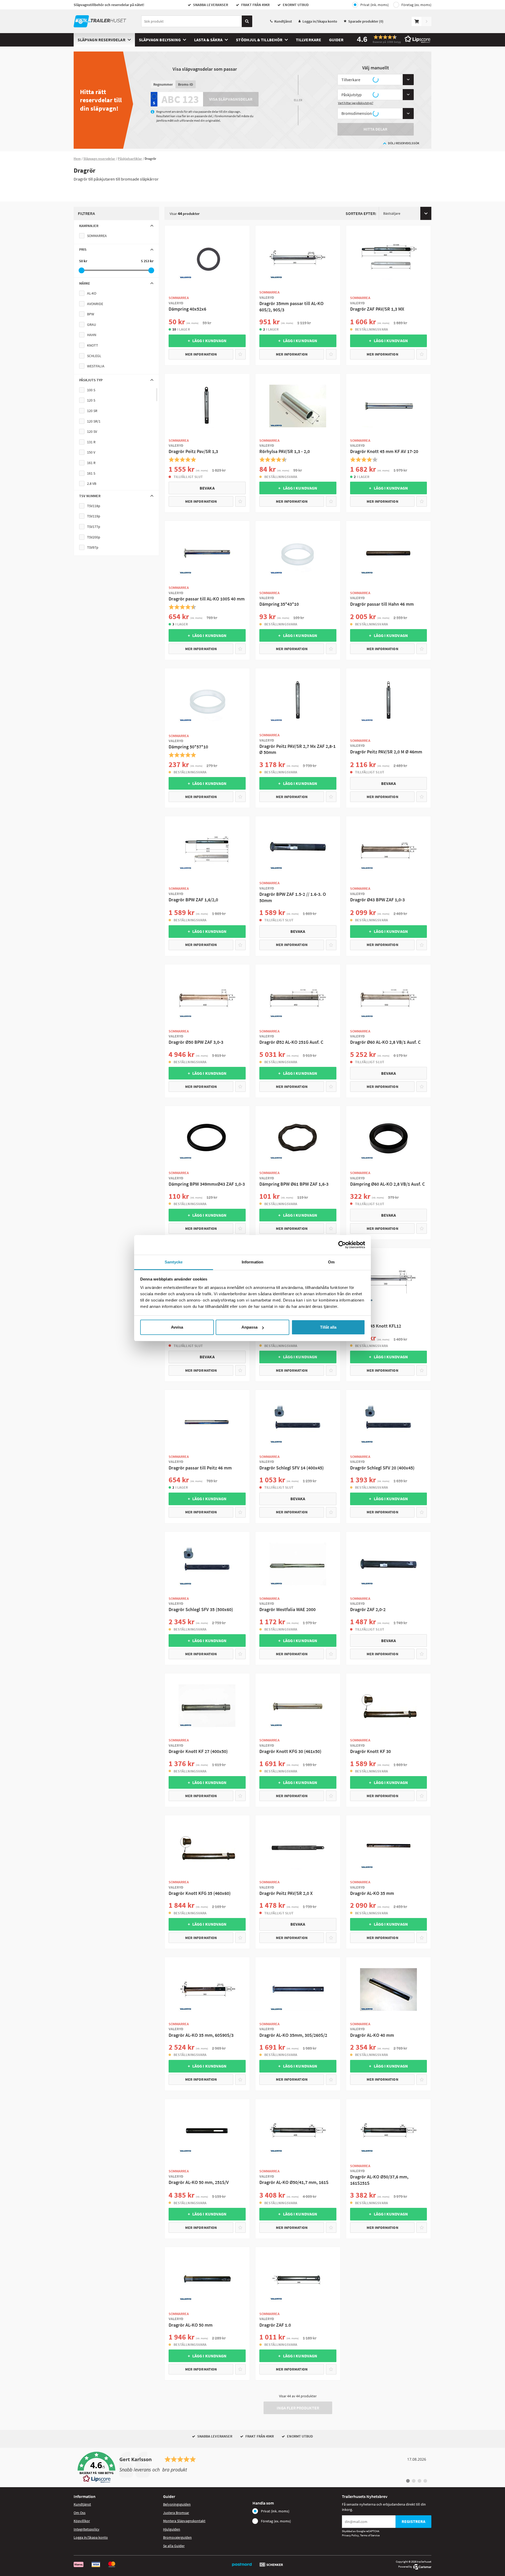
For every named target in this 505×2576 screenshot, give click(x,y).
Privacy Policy (350, 2535)
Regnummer (163, 84)
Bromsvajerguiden (177, 2537)
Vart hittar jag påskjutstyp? (356, 103)
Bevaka (207, 488)
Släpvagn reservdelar (102, 40)
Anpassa (249, 1327)
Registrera (413, 2521)
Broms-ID (186, 84)
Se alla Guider (174, 2546)
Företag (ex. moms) (416, 5)
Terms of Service (370, 2535)
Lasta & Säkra (208, 40)
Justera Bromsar (176, 2513)
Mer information (201, 354)
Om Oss (80, 2513)
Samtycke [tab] (174, 1262)
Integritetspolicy (87, 2529)
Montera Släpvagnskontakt (184, 2521)
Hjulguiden (172, 2529)
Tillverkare (309, 40)
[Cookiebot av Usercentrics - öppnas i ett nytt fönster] (342, 1245)
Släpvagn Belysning (160, 40)
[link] (252, 2467)
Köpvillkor (82, 2521)
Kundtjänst (283, 21)
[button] (392, 39)
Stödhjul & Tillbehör (259, 40)
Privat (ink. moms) (375, 5)
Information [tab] (252, 1262)
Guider (336, 40)
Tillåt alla (328, 1327)
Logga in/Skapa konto (320, 21)
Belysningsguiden (177, 2504)
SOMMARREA (97, 236)
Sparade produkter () (366, 21)
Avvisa (177, 1327)
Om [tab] (331, 1262)
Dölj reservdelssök (404, 143)
